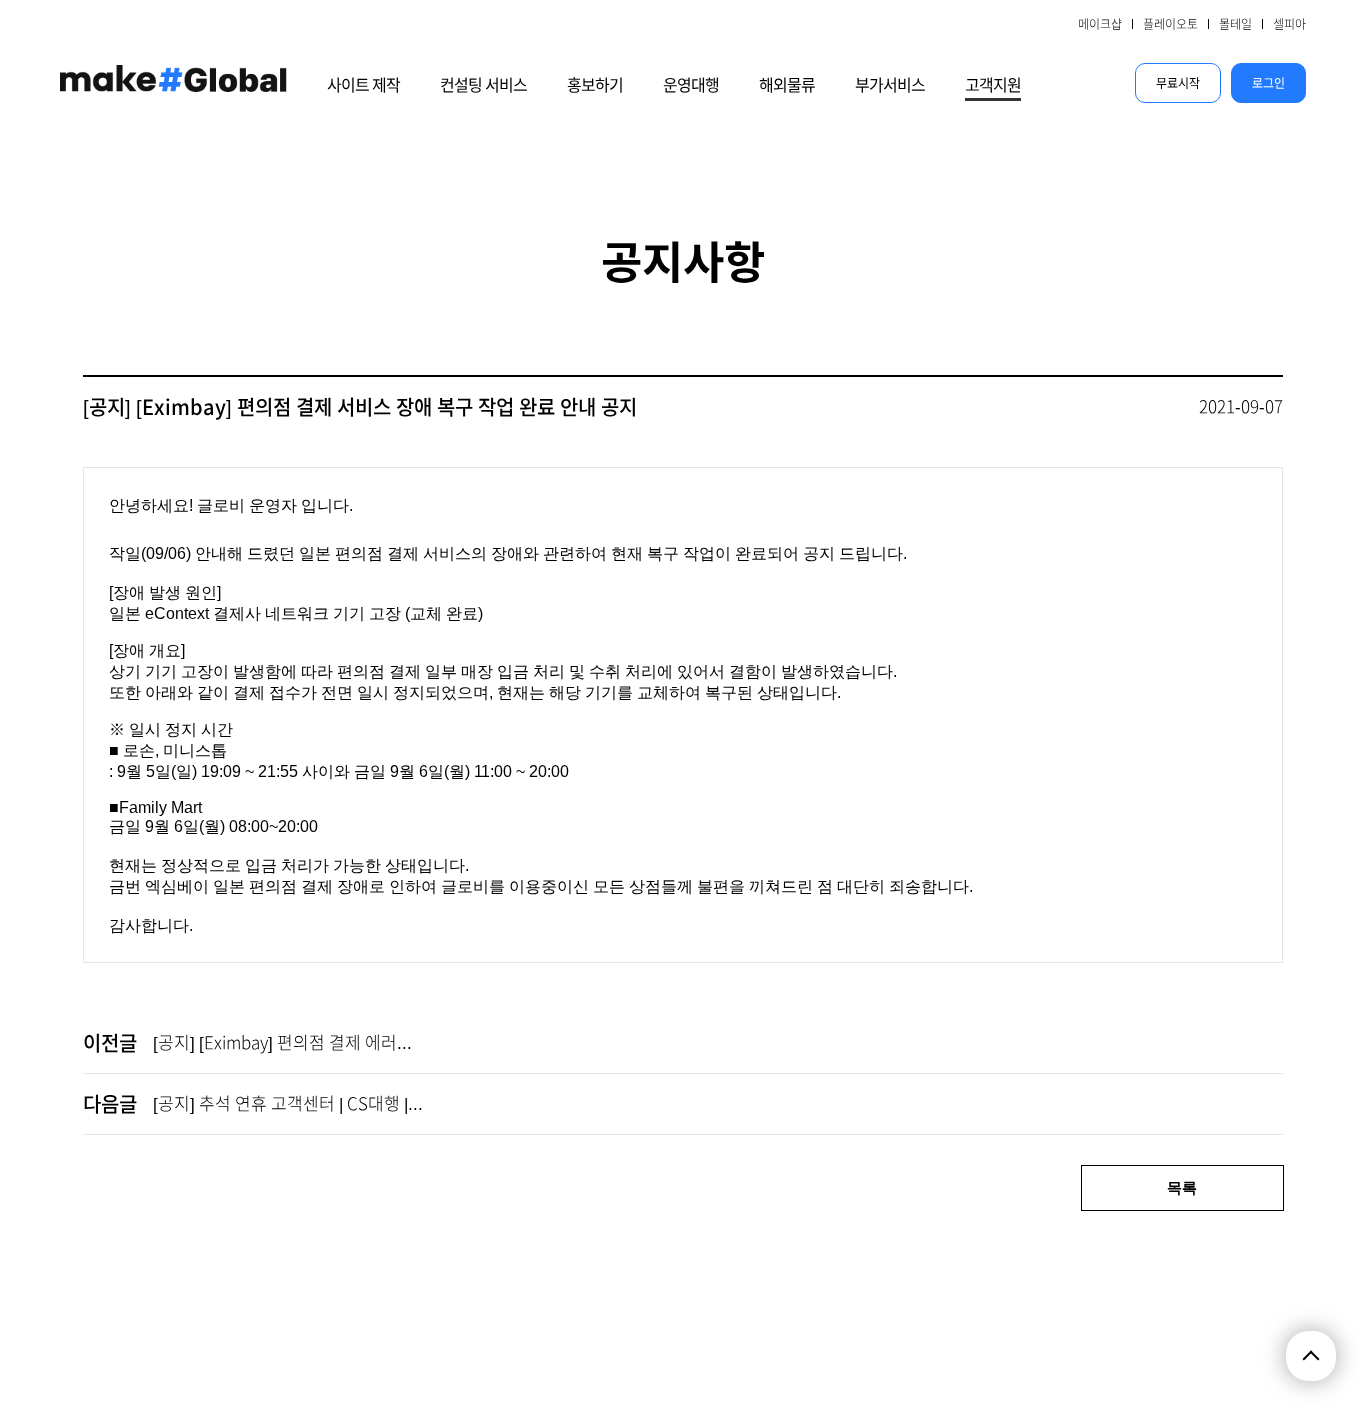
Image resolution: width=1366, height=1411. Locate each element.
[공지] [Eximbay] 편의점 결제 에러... (282, 1042)
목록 (1182, 1188)
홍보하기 (595, 85)
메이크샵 (1100, 24)
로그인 (1268, 83)
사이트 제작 (363, 85)
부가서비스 (890, 85)
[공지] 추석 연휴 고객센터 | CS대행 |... (288, 1103)
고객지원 (993, 85)
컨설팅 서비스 (483, 85)
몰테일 (1235, 24)
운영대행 (691, 85)
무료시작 (1178, 83)
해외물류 (787, 85)
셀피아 (1289, 24)
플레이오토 (1170, 24)
